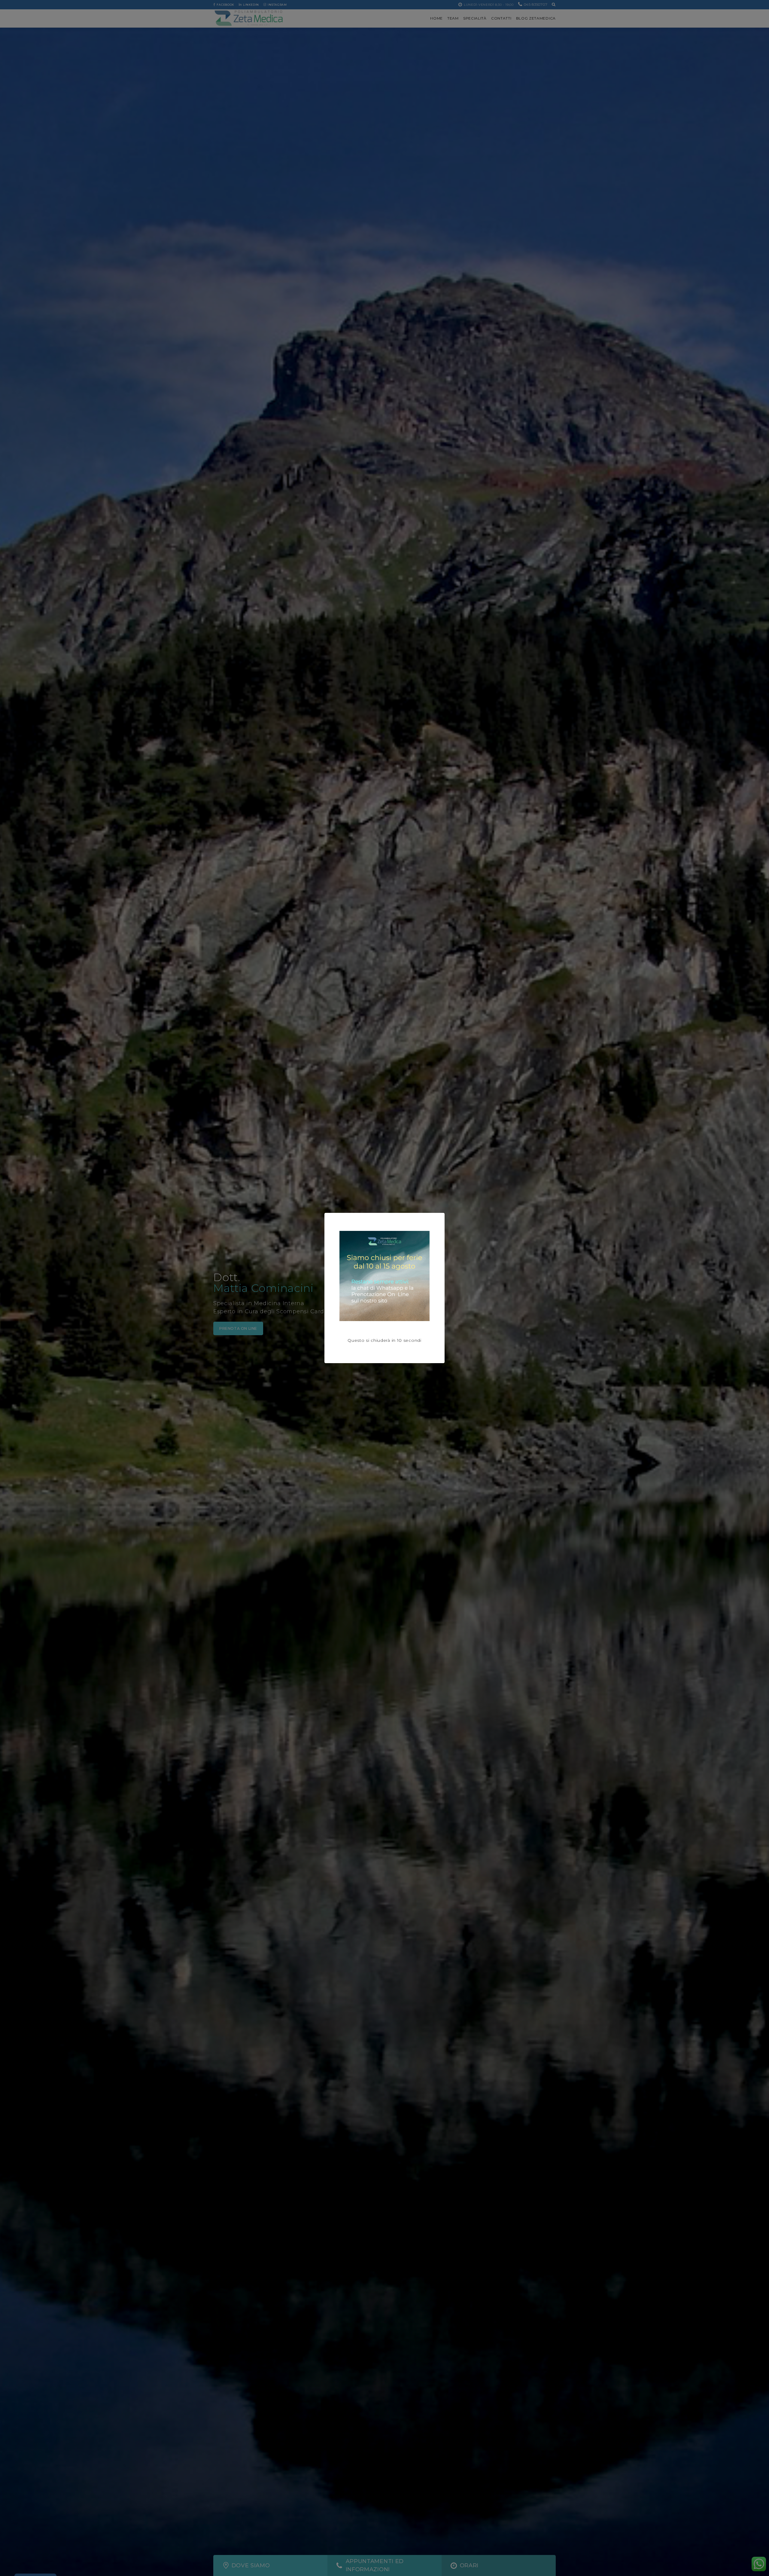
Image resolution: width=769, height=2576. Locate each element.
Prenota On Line (238, 1328)
